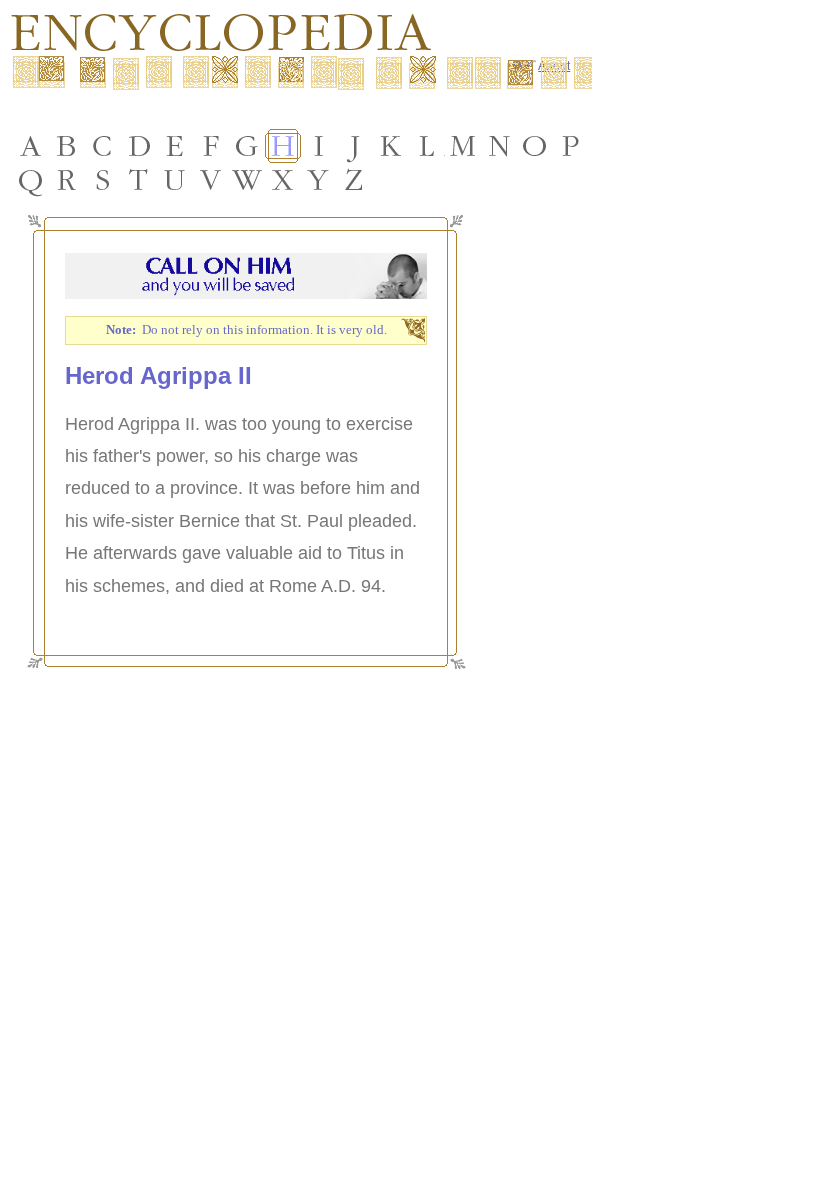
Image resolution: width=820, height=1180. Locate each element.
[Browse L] (427, 146)
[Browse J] (355, 146)
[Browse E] (175, 146)
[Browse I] (319, 146)
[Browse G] (247, 146)
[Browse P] (571, 146)
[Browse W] (247, 180)
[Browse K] (391, 146)
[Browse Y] (319, 180)
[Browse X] (283, 180)
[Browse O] (535, 146)
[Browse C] (103, 146)
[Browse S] (103, 180)
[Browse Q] (31, 180)
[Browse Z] (355, 180)
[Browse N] (499, 146)
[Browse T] (139, 180)
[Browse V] (211, 180)
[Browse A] (31, 146)
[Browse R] (67, 180)
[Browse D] (139, 146)
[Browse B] (67, 146)
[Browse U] (175, 180)
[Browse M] (463, 146)
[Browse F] (211, 146)
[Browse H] (283, 146)
